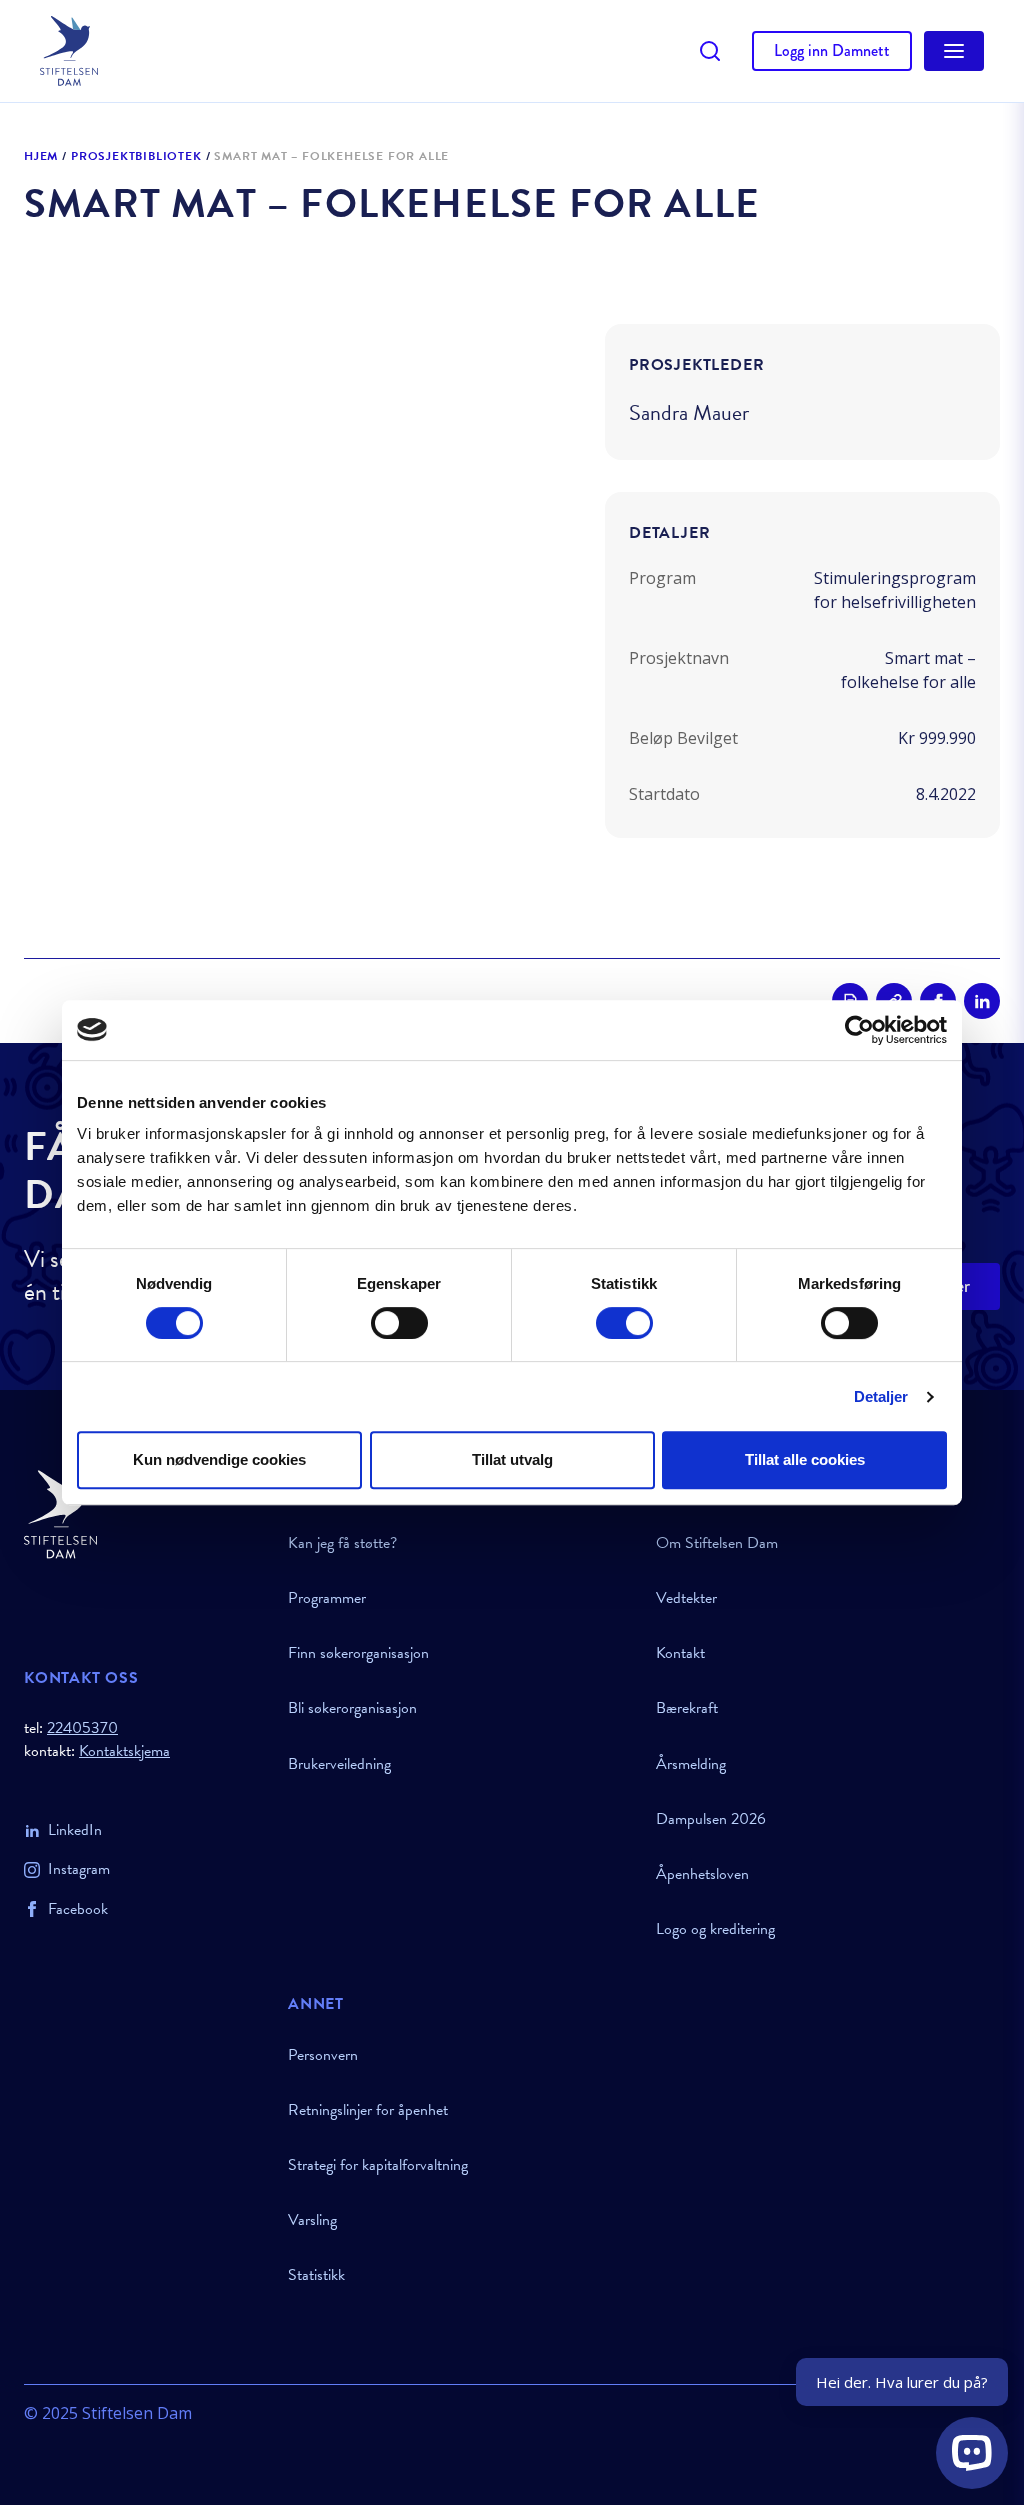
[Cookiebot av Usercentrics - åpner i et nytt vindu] (859, 1030)
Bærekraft (687, 1708)
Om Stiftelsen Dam (717, 1543)
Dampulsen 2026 (711, 1819)
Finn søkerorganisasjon (358, 1653)
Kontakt (680, 1653)
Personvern (323, 2055)
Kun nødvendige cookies (219, 1459)
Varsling (312, 2220)
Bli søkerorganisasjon (352, 1708)
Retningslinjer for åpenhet (368, 2110)
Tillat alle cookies (805, 1459)
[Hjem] (144, 1514)
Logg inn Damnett (832, 50)
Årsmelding (691, 1764)
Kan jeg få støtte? (342, 1543)
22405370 (82, 1728)
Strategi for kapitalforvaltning (378, 2165)
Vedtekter (686, 1598)
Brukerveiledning (339, 1764)
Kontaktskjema (124, 1751)
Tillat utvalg (512, 1459)
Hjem (41, 157)
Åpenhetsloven (702, 1874)
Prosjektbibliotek (136, 157)
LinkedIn (75, 1830)
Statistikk (316, 2275)
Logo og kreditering (715, 1929)
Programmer (327, 1598)
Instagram (79, 1869)
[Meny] (954, 51)
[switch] (399, 1323)
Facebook (78, 1909)
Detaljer (881, 1396)
